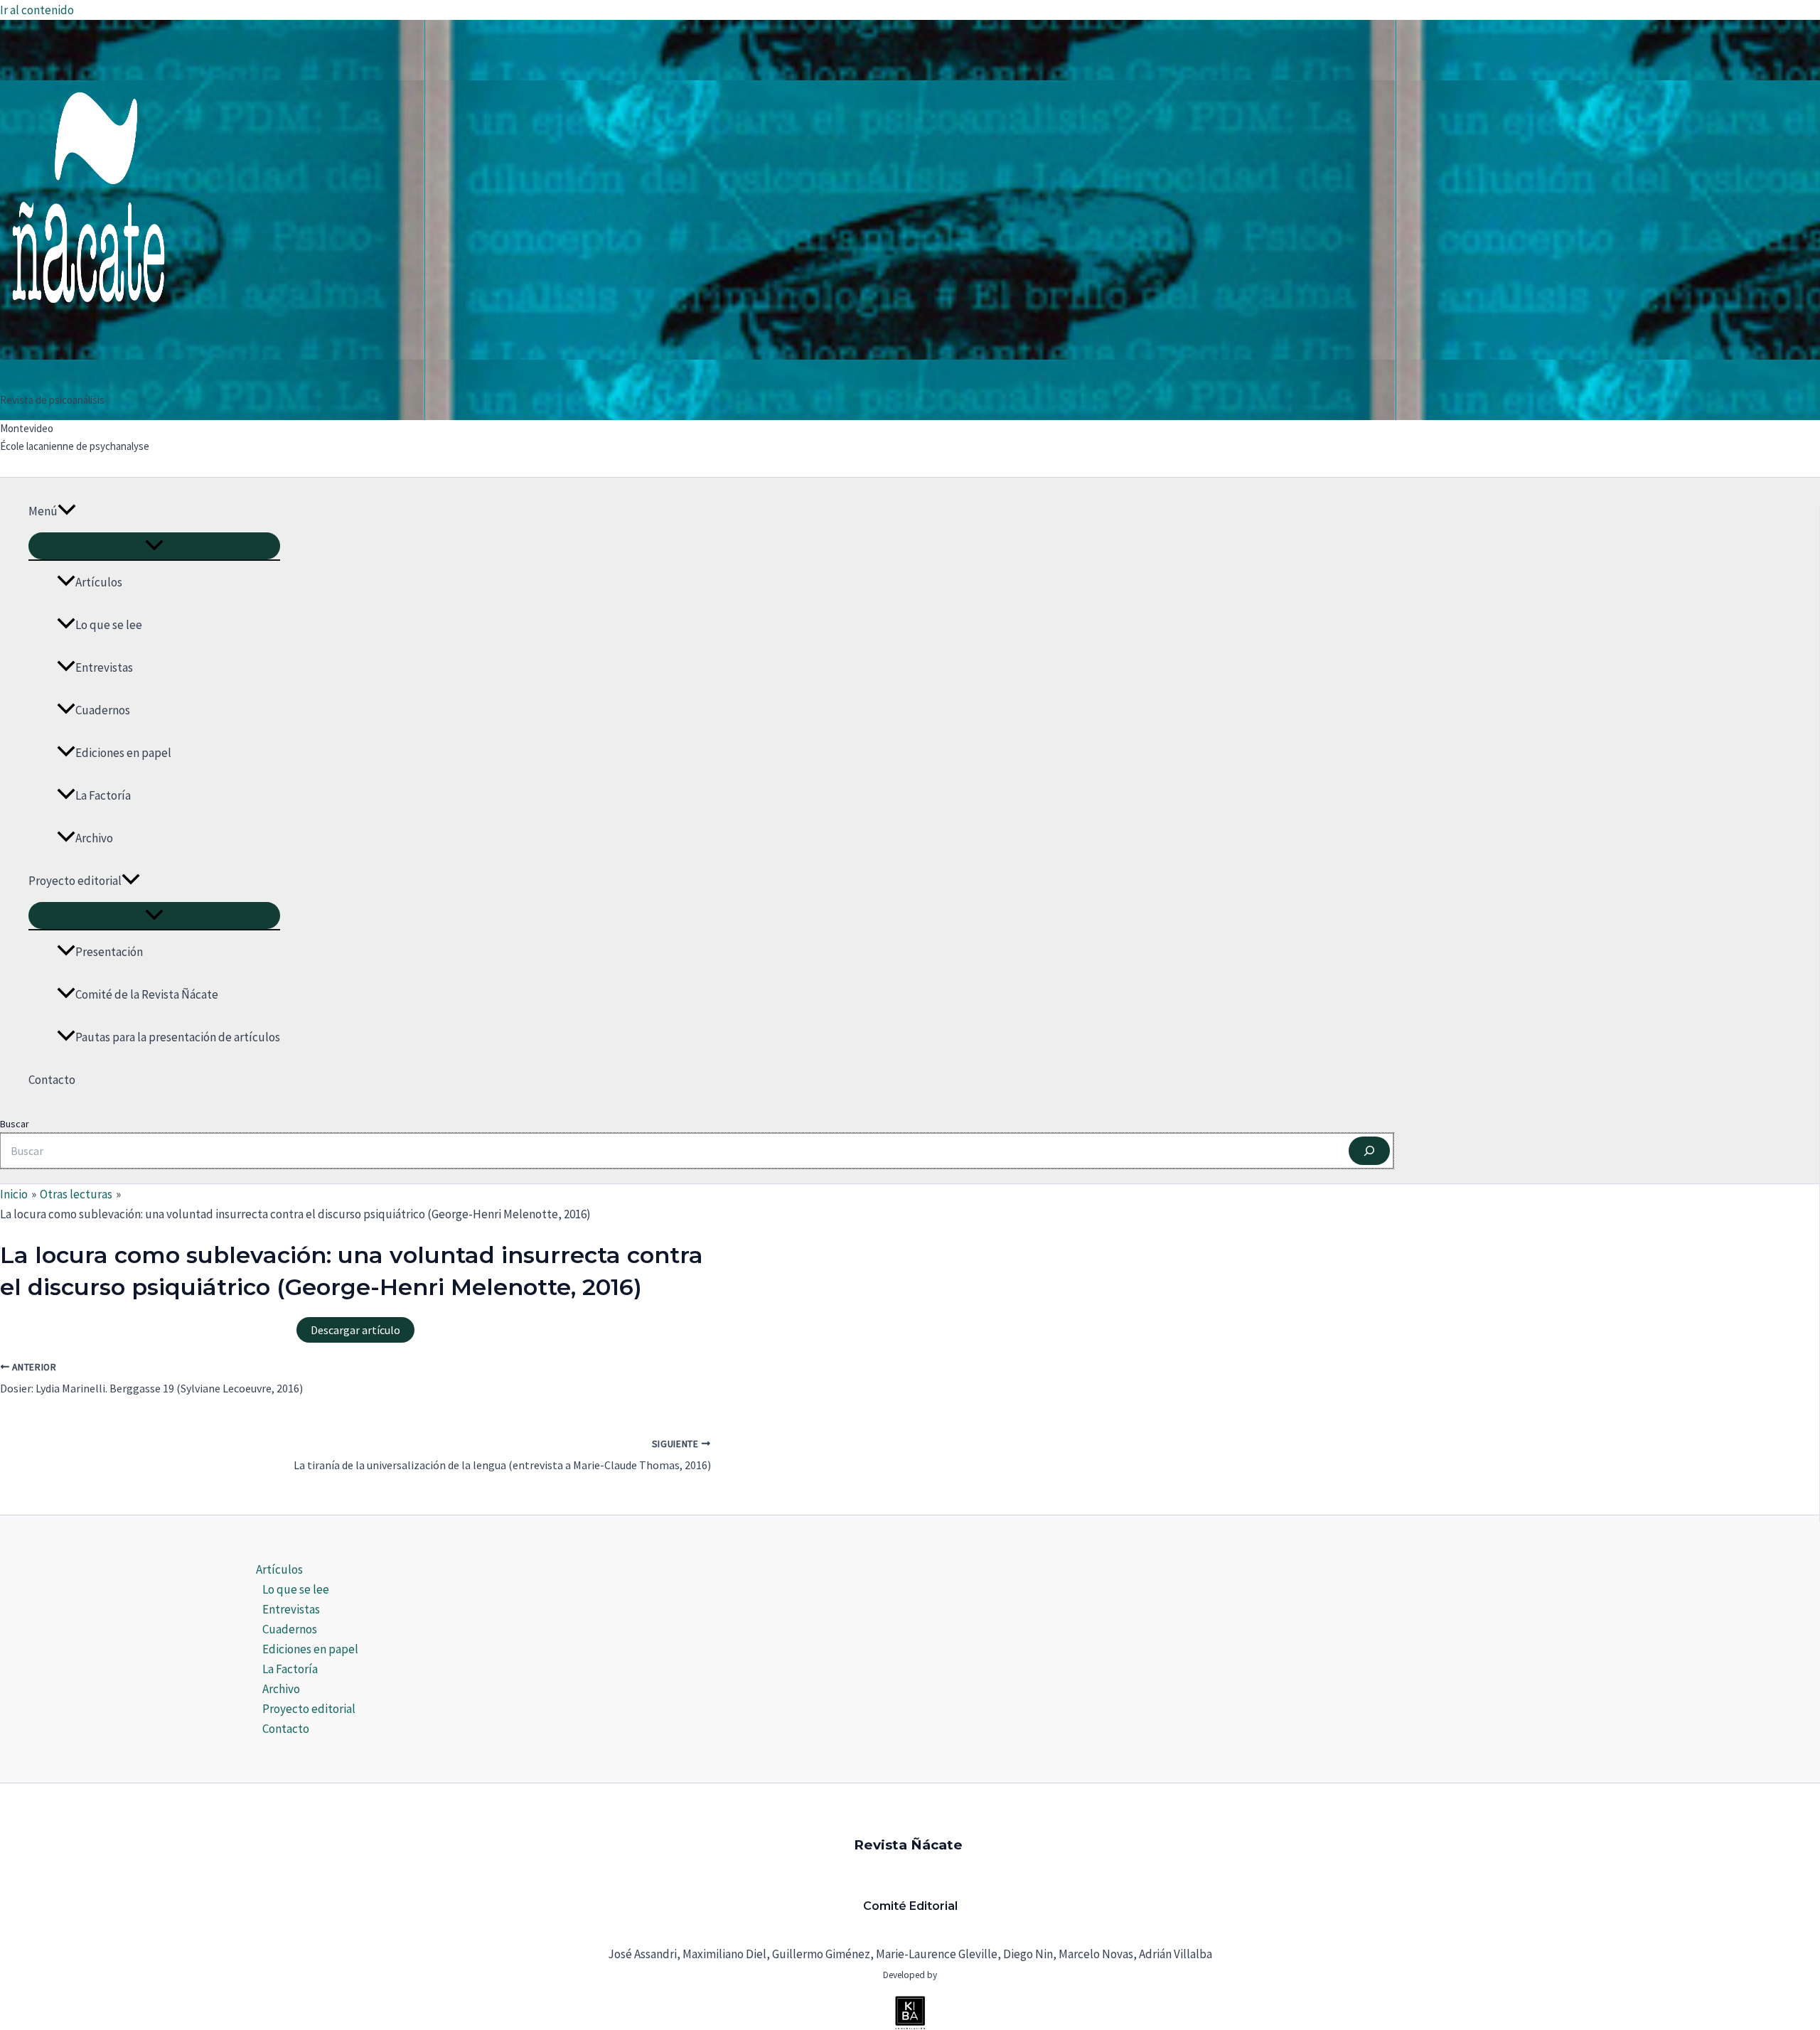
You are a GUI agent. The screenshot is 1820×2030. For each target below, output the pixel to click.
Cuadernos (103, 710)
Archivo (94, 838)
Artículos (99, 582)
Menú (43, 511)
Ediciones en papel (123, 753)
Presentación (109, 952)
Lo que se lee (109, 625)
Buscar (15, 1124)
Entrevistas (104, 667)
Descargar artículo (355, 1330)
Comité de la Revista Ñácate (147, 994)
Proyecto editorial (75, 881)
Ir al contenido (37, 10)
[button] (67, 511)
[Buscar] (1369, 1151)
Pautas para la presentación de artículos (178, 1037)
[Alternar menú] (154, 546)
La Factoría (103, 795)
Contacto (52, 1080)
